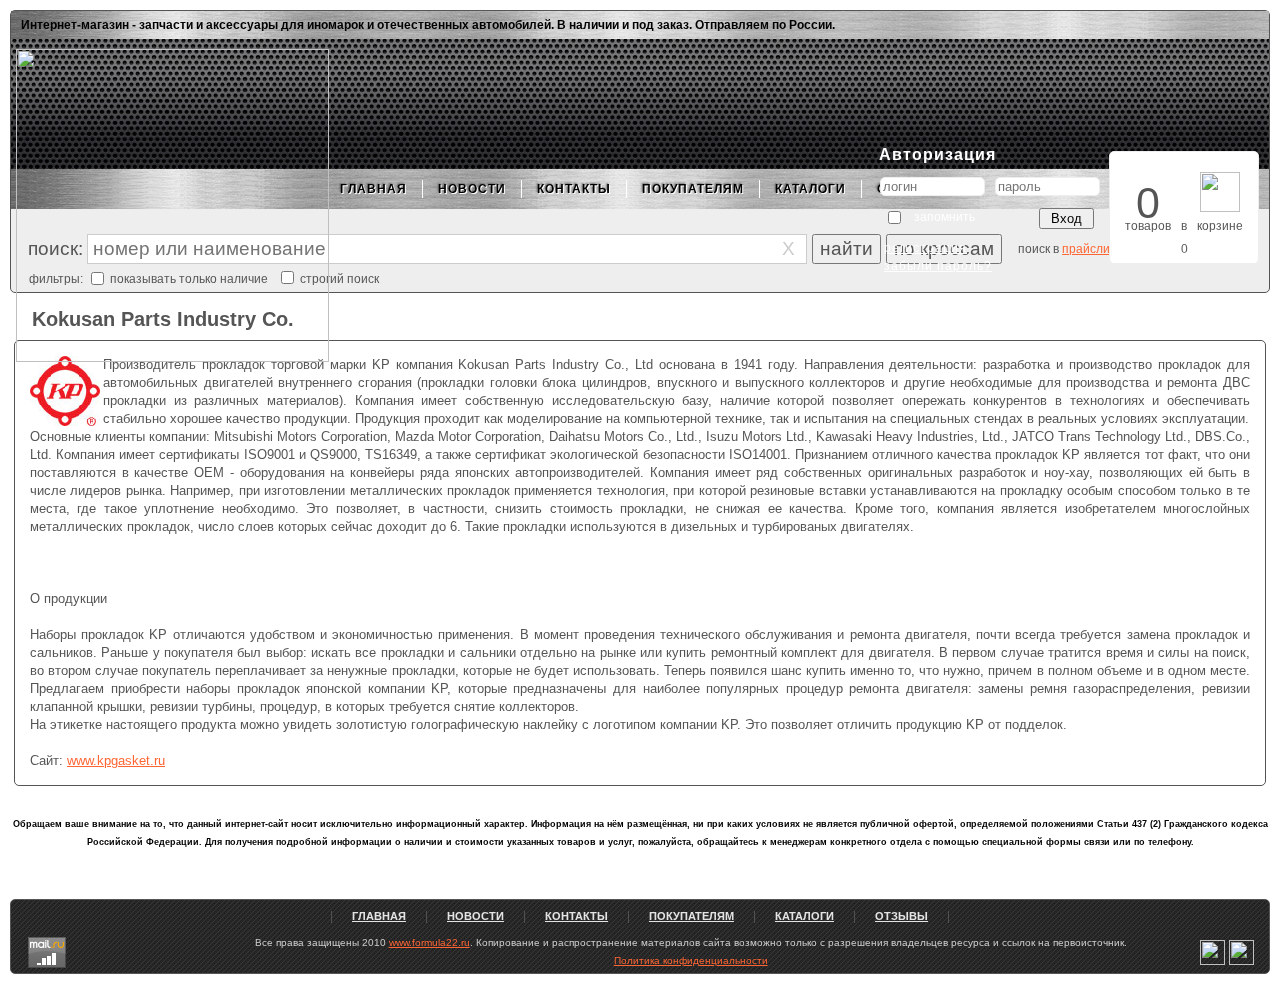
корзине (1220, 226)
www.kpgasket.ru (116, 760)
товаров (1148, 226)
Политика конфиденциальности (691, 960)
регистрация (925, 248)
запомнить (944, 217)
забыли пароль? (938, 266)
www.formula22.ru (429, 942)
